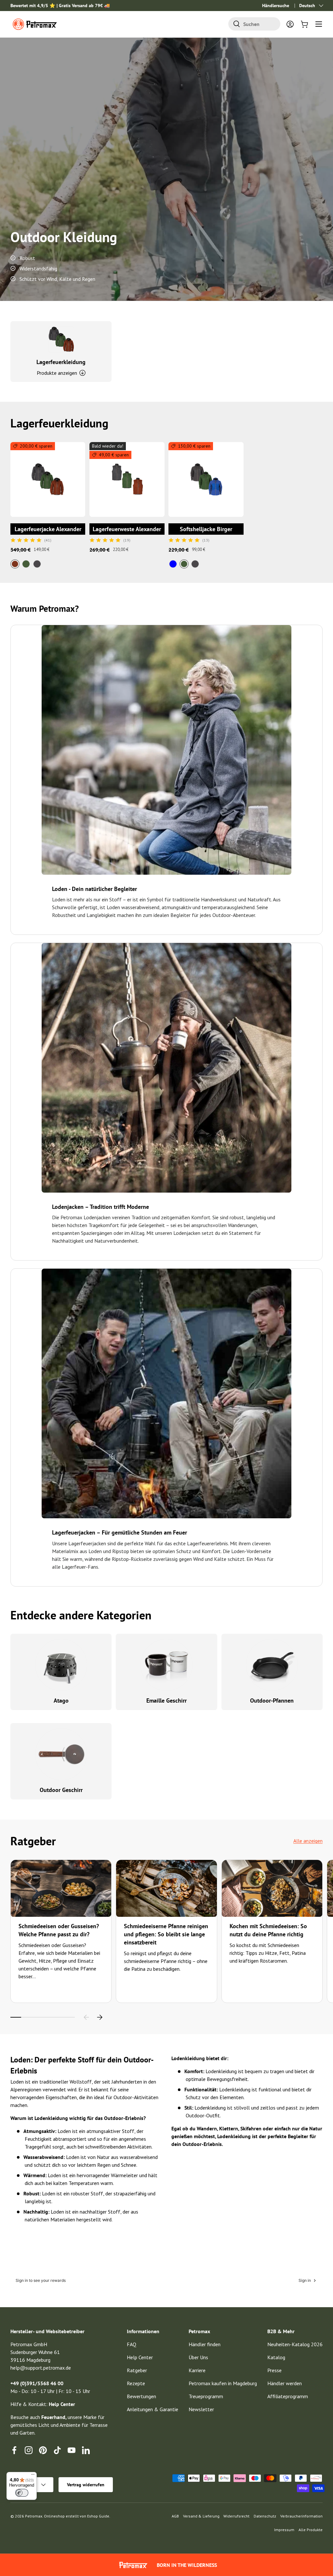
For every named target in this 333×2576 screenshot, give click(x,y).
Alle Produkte (311, 2530)
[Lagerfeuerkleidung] (61, 339)
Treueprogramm (206, 2396)
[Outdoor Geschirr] (61, 1754)
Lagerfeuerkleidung (61, 362)
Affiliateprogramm (288, 2396)
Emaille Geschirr (166, 1700)
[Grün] (26, 564)
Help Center (140, 2357)
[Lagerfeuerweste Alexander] (127, 479)
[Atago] (61, 1665)
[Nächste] (100, 2017)
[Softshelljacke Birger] (206, 479)
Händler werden (285, 2383)
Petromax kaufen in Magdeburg (223, 2383)
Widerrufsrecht (236, 2516)
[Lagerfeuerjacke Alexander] (48, 479)
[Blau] (173, 564)
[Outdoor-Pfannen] (272, 1665)
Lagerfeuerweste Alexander (127, 529)
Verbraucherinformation (301, 2516)
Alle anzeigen (308, 1841)
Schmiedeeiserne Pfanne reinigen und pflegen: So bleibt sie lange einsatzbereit (166, 1934)
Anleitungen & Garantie (153, 2409)
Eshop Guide (98, 2516)
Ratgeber (137, 2370)
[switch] (22, 2493)
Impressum (284, 2530)
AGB (175, 2516)
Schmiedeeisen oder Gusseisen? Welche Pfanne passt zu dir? (59, 1930)
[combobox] (254, 24)
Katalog (276, 2357)
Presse (274, 2370)
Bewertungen (141, 2396)
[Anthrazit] (37, 564)
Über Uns (198, 2357)
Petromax (34, 2516)
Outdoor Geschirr (61, 1790)
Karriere (197, 2370)
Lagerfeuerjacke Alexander (48, 529)
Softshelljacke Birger (206, 529)
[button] (304, 24)
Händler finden (205, 2344)
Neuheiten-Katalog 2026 (295, 2344)
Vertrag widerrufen (86, 2485)
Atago (61, 1700)
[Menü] (33, 2476)
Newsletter (201, 2409)
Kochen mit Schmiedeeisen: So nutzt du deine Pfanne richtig (268, 1930)
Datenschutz (265, 2516)
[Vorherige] (87, 2017)
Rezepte (136, 2383)
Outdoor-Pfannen (272, 1700)
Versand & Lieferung (201, 2516)
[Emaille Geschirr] (167, 1665)
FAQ (132, 2344)
